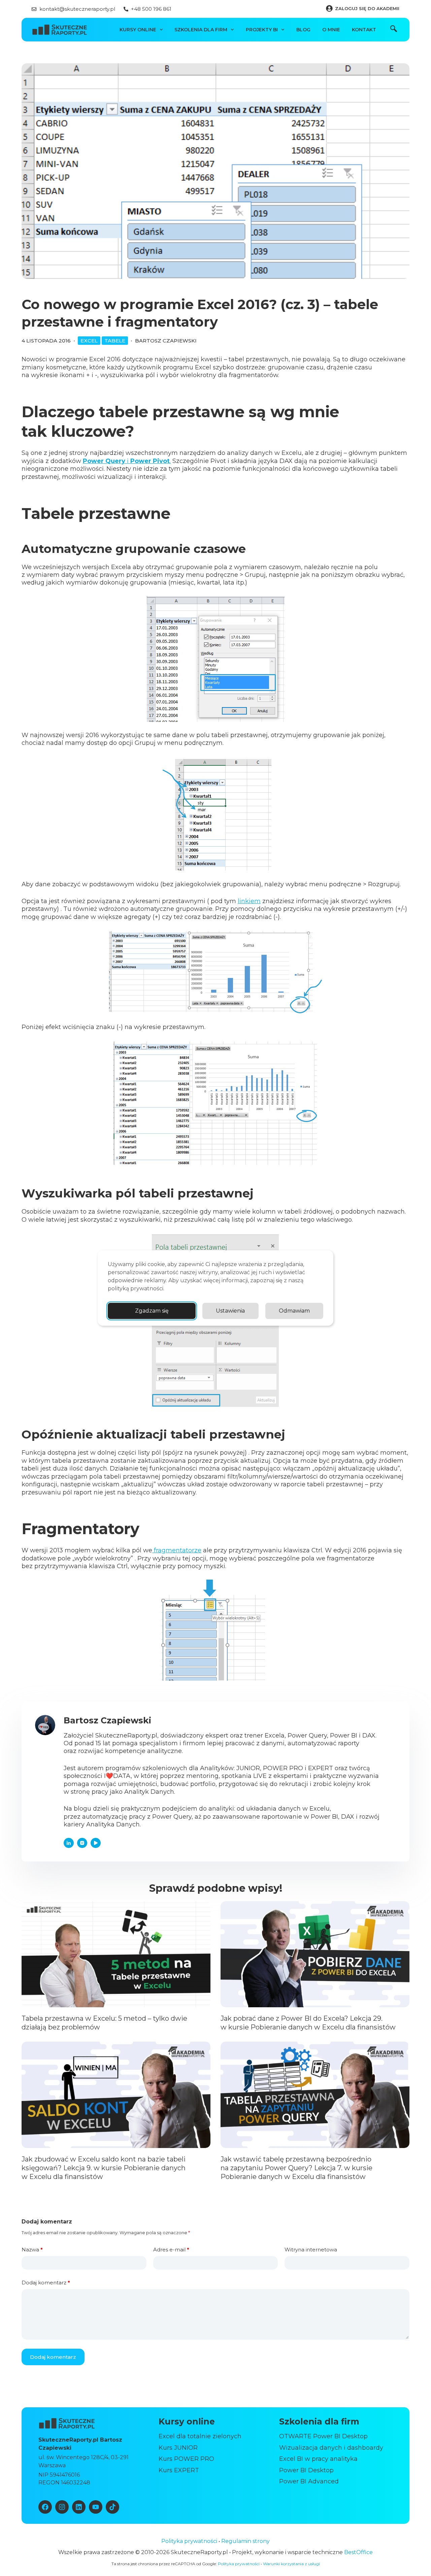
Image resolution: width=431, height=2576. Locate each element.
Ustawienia (230, 1311)
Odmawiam (294, 1311)
